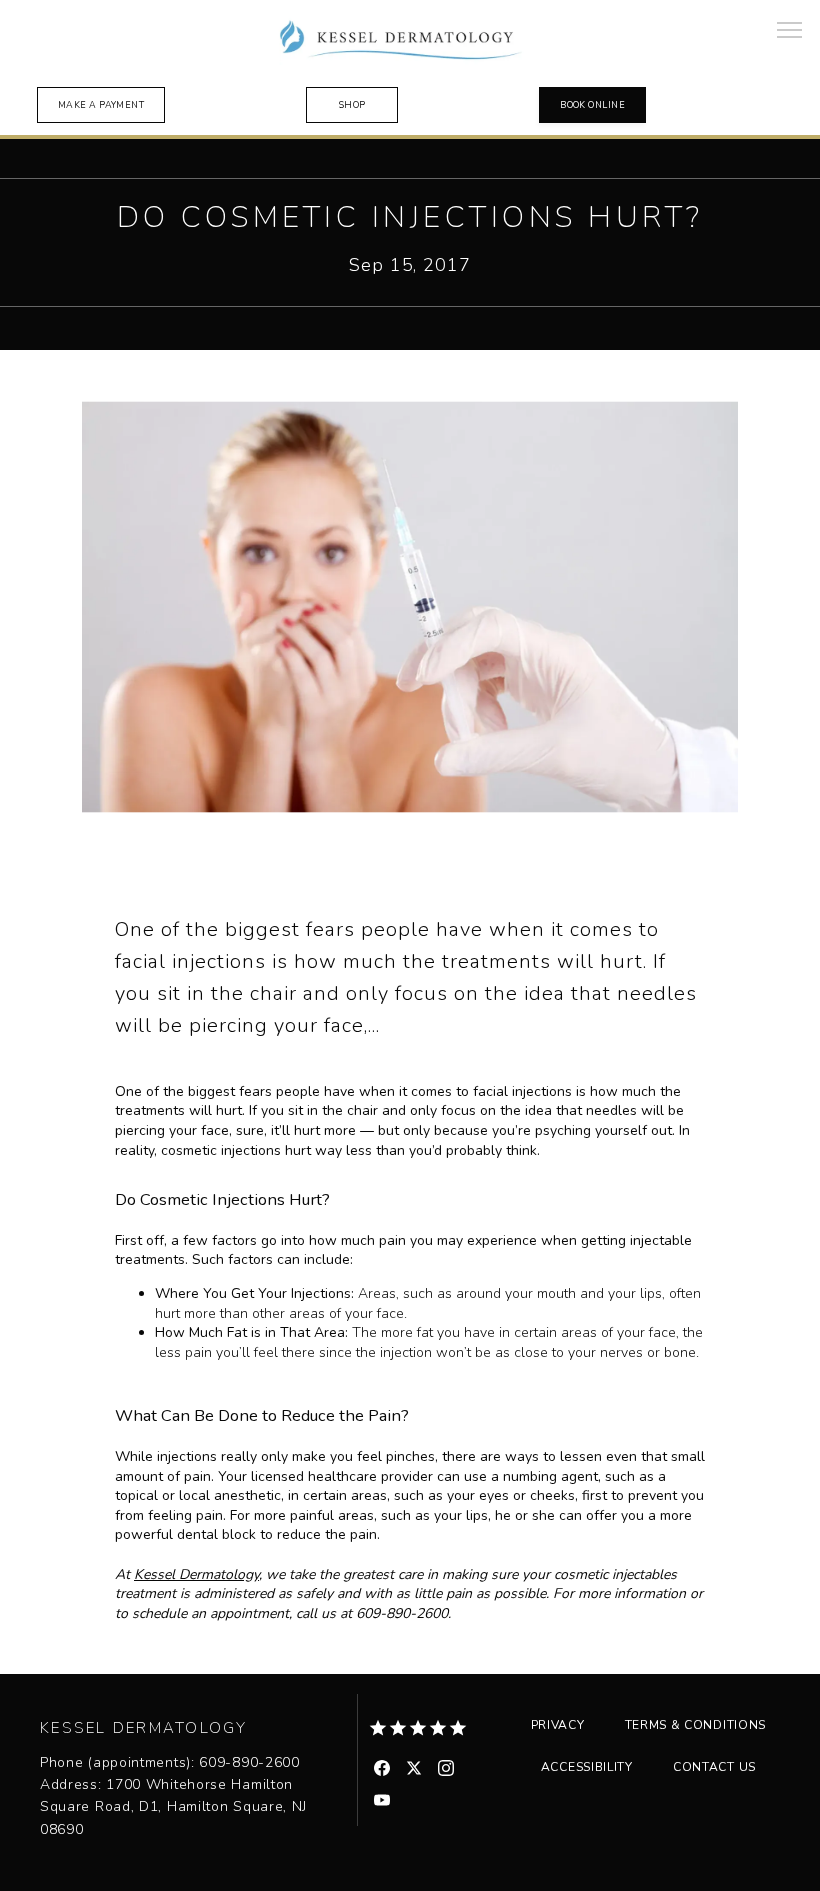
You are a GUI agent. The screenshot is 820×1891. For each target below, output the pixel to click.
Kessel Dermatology (196, 1574)
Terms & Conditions (696, 1725)
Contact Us (714, 1767)
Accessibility (587, 1767)
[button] (790, 32)
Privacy (558, 1725)
